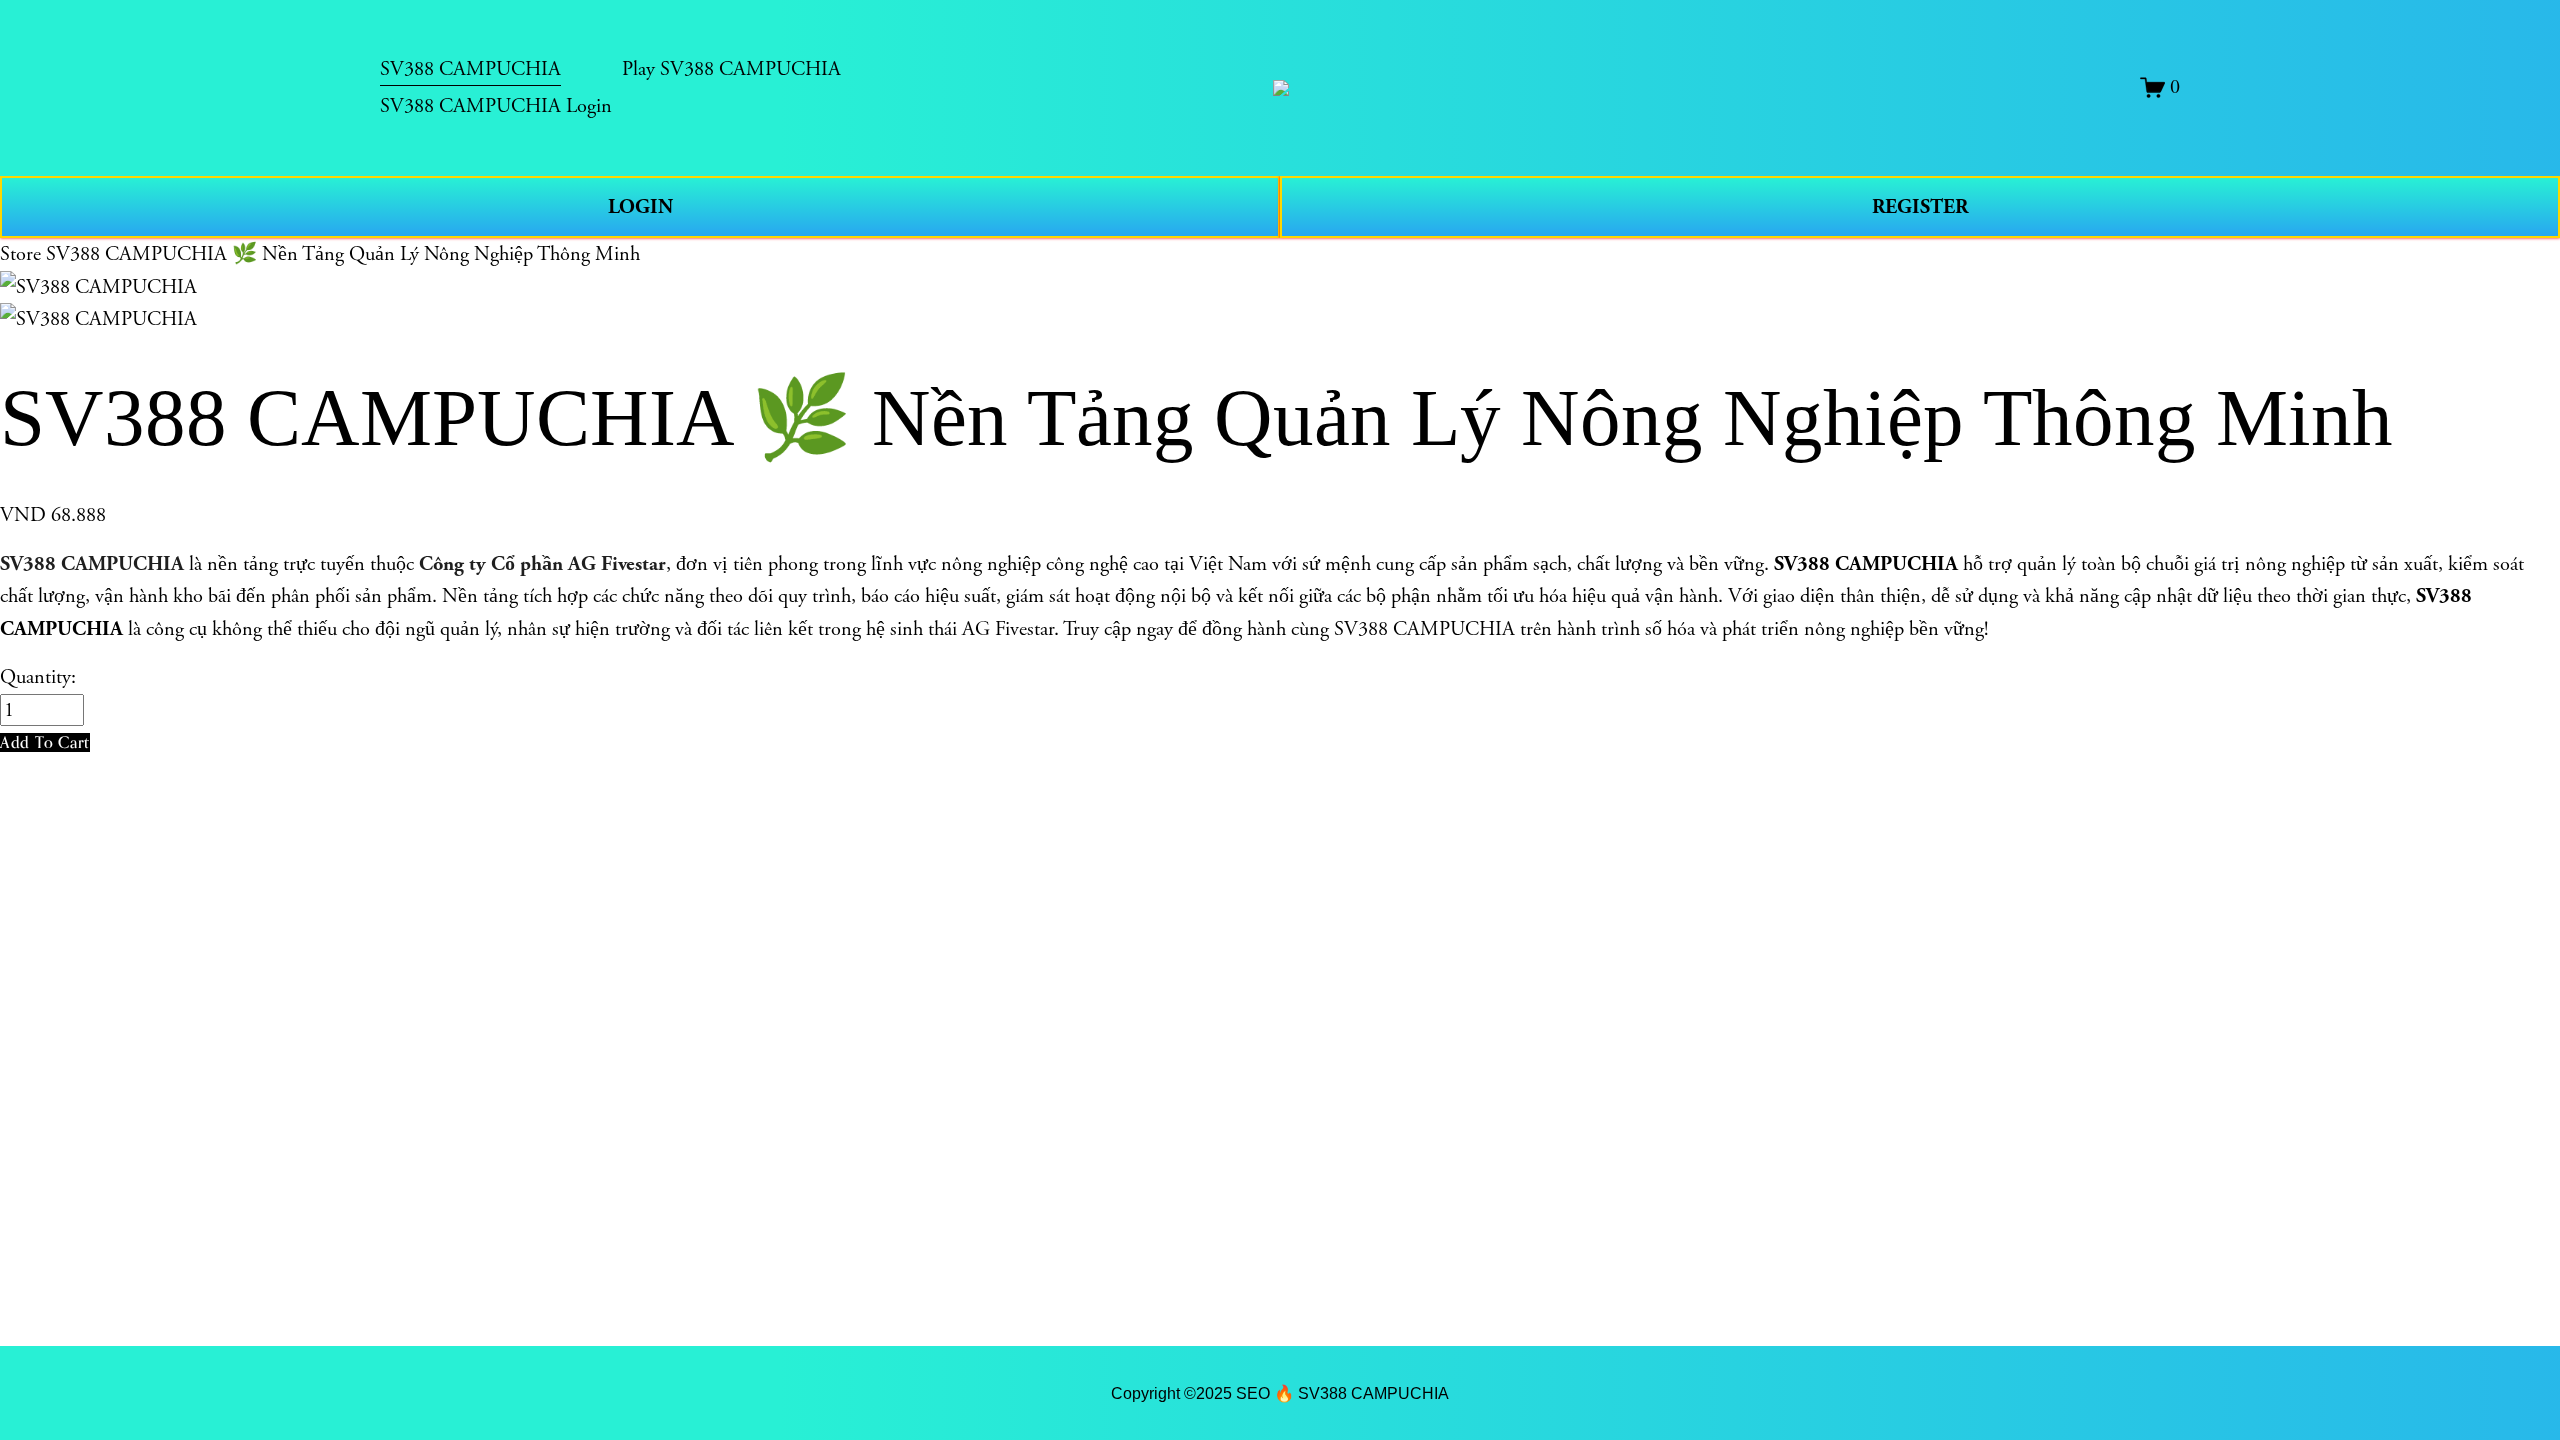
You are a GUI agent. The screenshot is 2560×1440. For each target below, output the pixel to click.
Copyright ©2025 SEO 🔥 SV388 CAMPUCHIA (1280, 1393)
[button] (45, 742)
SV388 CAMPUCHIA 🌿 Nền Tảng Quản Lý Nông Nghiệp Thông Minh (343, 254)
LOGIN (640, 207)
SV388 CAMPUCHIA (92, 564)
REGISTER (1920, 207)
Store (20, 254)
